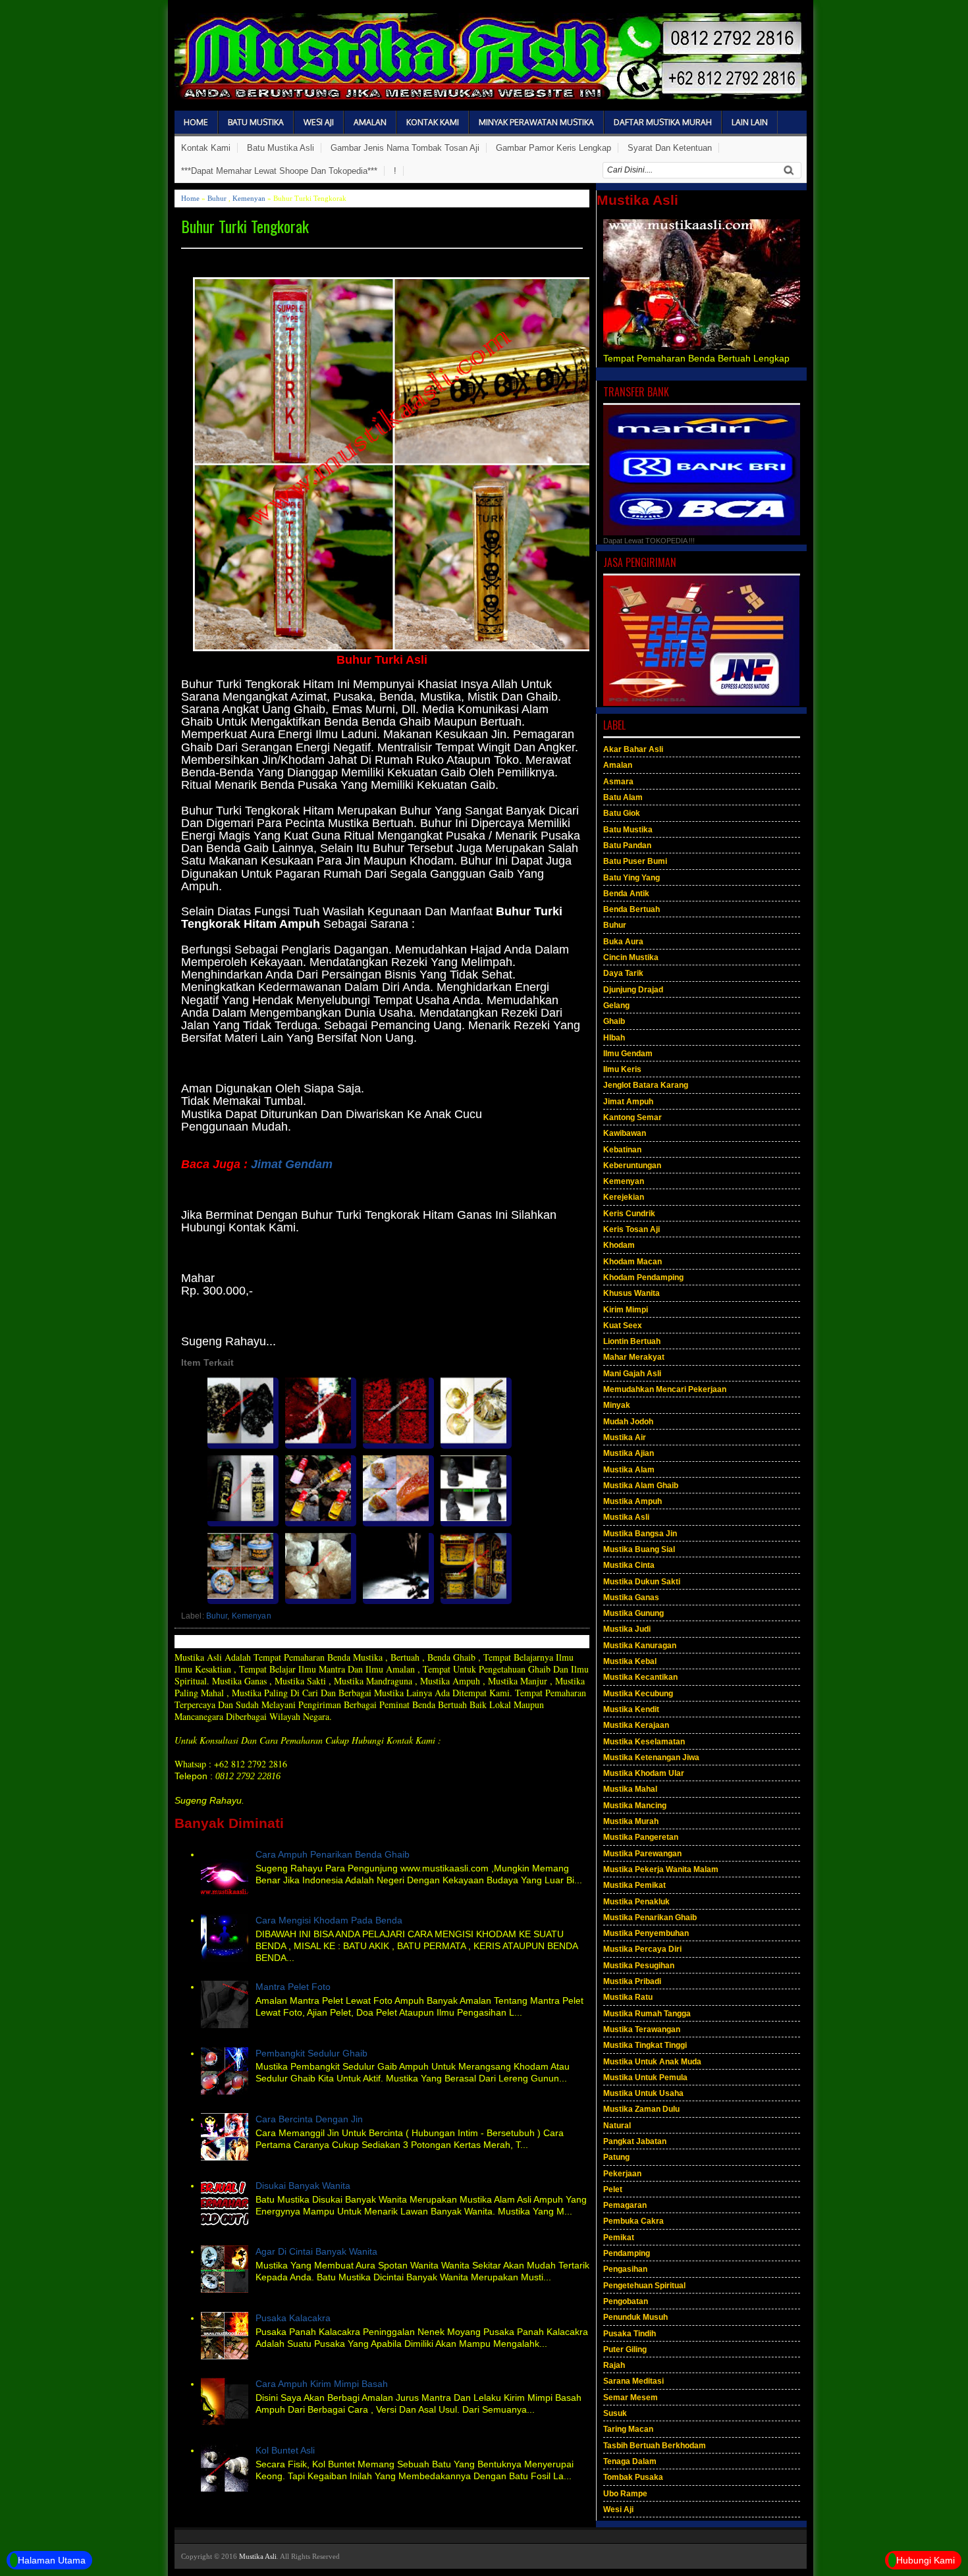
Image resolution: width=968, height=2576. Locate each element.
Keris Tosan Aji (632, 1229)
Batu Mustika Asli (281, 148)
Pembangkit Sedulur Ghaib (311, 2053)
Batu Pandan (627, 845)
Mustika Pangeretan (641, 1837)
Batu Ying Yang (632, 878)
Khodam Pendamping (643, 1277)
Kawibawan (625, 1133)
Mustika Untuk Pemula (645, 2078)
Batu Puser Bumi (635, 861)
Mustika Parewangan (642, 1854)
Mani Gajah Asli (632, 1374)
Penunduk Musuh (635, 2317)
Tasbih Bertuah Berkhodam (655, 2446)
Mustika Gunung (633, 1613)
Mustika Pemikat (634, 1885)
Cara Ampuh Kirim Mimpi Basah (322, 2384)
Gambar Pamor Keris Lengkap (553, 148)
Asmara (618, 782)
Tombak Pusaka (633, 2477)
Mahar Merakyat (634, 1357)
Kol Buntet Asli (285, 2450)
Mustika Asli (626, 1517)
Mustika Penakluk (636, 1902)
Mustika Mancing (635, 1806)
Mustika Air (625, 1437)
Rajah (614, 2365)
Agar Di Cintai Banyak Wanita (316, 2251)
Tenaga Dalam (630, 2461)
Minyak (617, 1405)
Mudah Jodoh (628, 1422)
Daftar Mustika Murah (663, 122)
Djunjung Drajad (633, 990)
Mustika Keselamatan (644, 1742)
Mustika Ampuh (632, 1501)
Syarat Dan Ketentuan (670, 148)
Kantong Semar (632, 1117)
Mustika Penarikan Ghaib (650, 1918)
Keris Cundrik (629, 1214)
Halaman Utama (52, 2560)
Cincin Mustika (631, 957)
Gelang (616, 1006)
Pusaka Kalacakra (293, 2318)
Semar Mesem (631, 2398)
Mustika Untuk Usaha (643, 2093)
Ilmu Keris (622, 1069)
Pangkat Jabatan (635, 2141)
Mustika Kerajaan (636, 1725)
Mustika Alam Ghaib (641, 1486)
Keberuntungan (632, 1166)
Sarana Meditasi (633, 2381)
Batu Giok (622, 813)
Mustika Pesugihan (639, 1966)
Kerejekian (624, 1197)
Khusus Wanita (632, 1293)
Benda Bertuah (632, 909)
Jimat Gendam (292, 1164)
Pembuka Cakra (633, 2221)
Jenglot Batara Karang (646, 1085)
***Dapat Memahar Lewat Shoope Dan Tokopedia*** (279, 171)
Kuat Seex (623, 1326)
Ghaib (614, 1021)
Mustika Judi (627, 1629)
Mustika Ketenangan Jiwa (651, 1758)
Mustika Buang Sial (639, 1549)
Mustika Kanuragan (640, 1646)
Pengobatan (626, 2301)
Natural (617, 2126)
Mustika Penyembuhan (646, 1933)
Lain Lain (750, 122)
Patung (616, 2157)
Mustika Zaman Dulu (641, 2109)
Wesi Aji (319, 122)
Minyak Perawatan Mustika (536, 122)
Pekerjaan (622, 2174)
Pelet (613, 2189)
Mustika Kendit (631, 1709)
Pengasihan (625, 2269)
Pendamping (627, 2253)
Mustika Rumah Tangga (647, 2014)
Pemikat (619, 2238)
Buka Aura (623, 942)
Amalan (370, 122)
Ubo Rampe (625, 2494)
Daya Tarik (623, 973)
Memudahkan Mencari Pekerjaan (665, 1389)
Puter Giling (625, 2349)
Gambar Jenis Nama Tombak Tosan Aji (405, 148)
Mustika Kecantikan (640, 1677)
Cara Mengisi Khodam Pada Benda (329, 1920)
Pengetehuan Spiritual (644, 2286)
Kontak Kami (433, 122)
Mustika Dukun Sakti (642, 1582)
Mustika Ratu (628, 1997)
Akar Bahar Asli (633, 749)
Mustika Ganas (631, 1597)
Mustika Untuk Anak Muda (652, 2062)
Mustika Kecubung (638, 1694)
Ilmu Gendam (628, 1054)
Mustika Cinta (629, 1565)
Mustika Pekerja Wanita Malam (661, 1869)
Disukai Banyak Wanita (303, 2186)
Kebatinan (622, 1150)
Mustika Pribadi (632, 1981)
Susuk (615, 2413)
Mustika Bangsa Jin (640, 1534)
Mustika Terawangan (642, 2029)
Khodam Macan (632, 1262)
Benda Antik (626, 894)
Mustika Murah (631, 1821)
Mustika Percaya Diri (642, 1949)
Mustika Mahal (630, 1789)
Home (196, 122)
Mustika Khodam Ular (644, 1773)
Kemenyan (249, 198)
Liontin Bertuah (632, 1341)
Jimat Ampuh (628, 1102)
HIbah (614, 1038)
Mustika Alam (629, 1470)
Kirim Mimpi (626, 1310)
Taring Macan (628, 2429)
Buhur (217, 198)
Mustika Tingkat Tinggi (645, 2045)
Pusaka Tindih (630, 2334)
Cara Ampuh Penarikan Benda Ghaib (333, 1854)
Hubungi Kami (926, 2560)
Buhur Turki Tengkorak (245, 226)
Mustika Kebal (630, 1661)
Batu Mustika (256, 122)
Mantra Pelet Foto (293, 1987)
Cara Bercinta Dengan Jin (309, 2119)
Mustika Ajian (629, 1453)
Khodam (619, 1245)
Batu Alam (623, 797)
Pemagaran (625, 2205)
